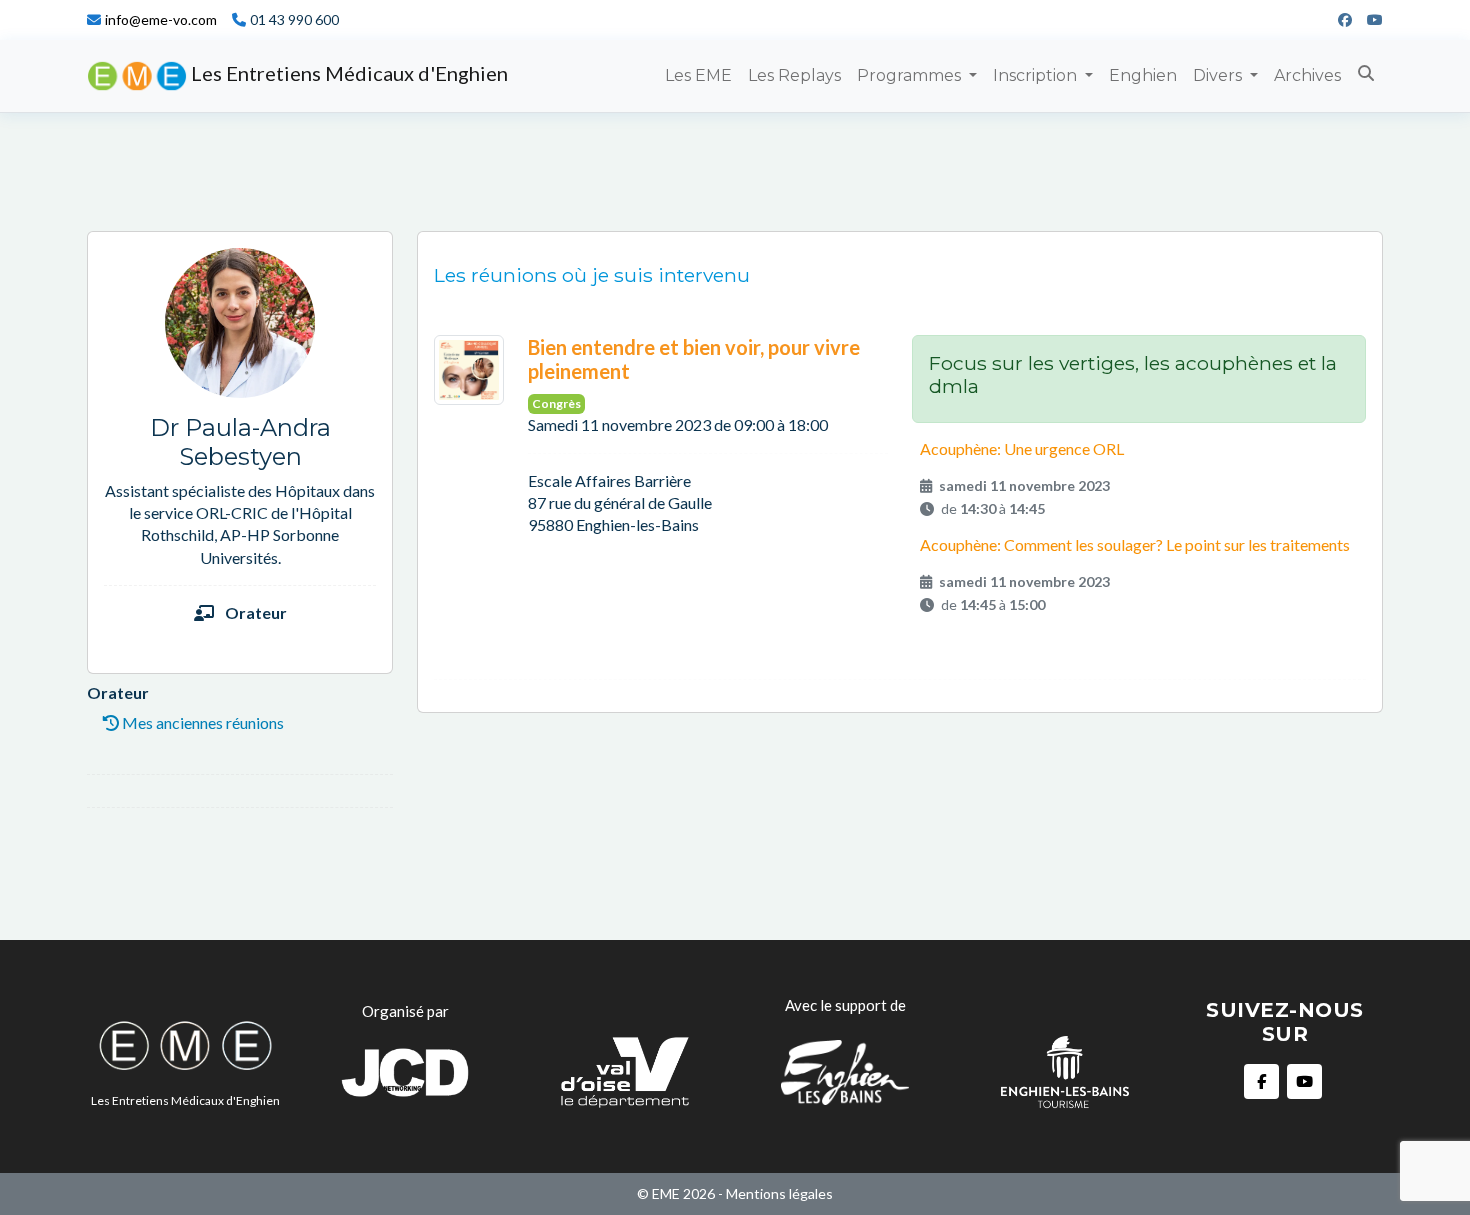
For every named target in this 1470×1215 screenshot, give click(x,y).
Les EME (698, 75)
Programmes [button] (911, 75)
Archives (1307, 75)
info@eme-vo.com (161, 20)
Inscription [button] (1037, 75)
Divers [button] (1219, 75)
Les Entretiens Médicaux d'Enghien (347, 73)
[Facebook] (1337, 20)
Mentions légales (779, 1193)
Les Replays (794, 75)
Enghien (1143, 75)
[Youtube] (1367, 20)
